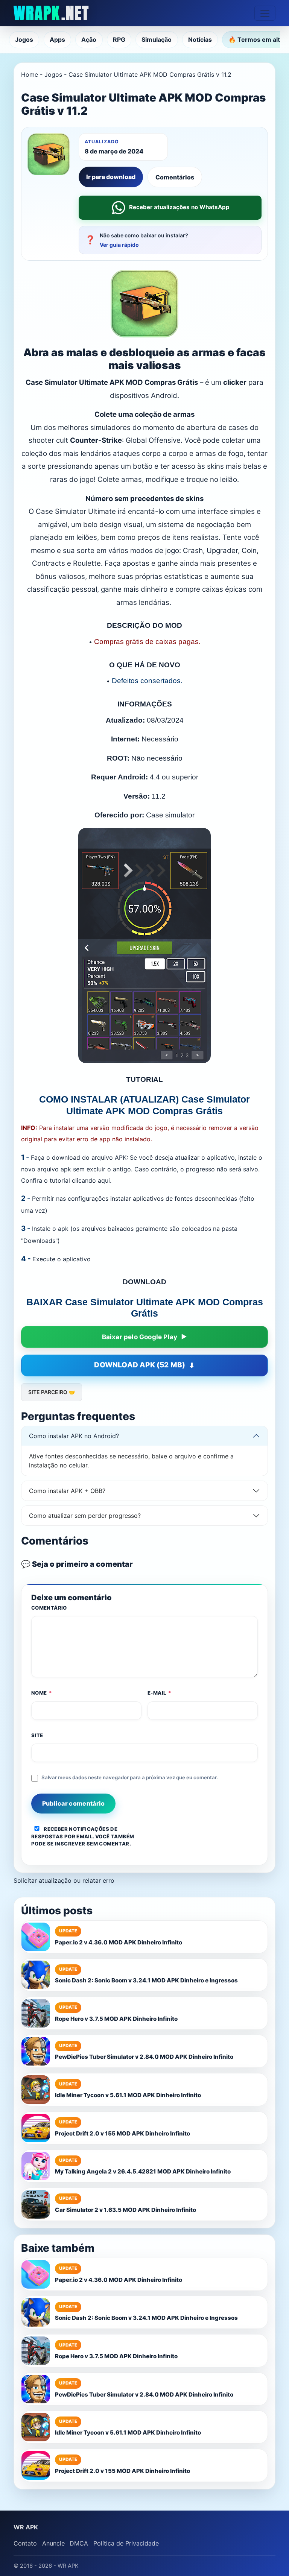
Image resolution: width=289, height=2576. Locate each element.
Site (37, 1735)
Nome (42, 1693)
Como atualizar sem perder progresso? (85, 1516)
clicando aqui (91, 1180)
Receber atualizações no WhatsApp (179, 207)
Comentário (49, 1608)
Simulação (157, 39)
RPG (119, 39)
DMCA (79, 2543)
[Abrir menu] (265, 13)
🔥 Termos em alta (256, 39)
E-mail (160, 1693)
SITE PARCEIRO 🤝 (52, 1392)
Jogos (24, 39)
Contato (25, 2543)
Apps (57, 39)
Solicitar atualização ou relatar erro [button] (64, 1880)
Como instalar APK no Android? (74, 1436)
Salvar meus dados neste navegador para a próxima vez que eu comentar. (130, 1777)
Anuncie (53, 2543)
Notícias (200, 39)
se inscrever (66, 1844)
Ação (89, 39)
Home (30, 74)
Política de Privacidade (126, 2543)
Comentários (175, 177)
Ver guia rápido (119, 245)
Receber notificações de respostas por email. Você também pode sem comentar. (83, 1836)
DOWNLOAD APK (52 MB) (140, 1365)
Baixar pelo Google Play (140, 1337)
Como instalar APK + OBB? (67, 1491)
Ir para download (111, 177)
